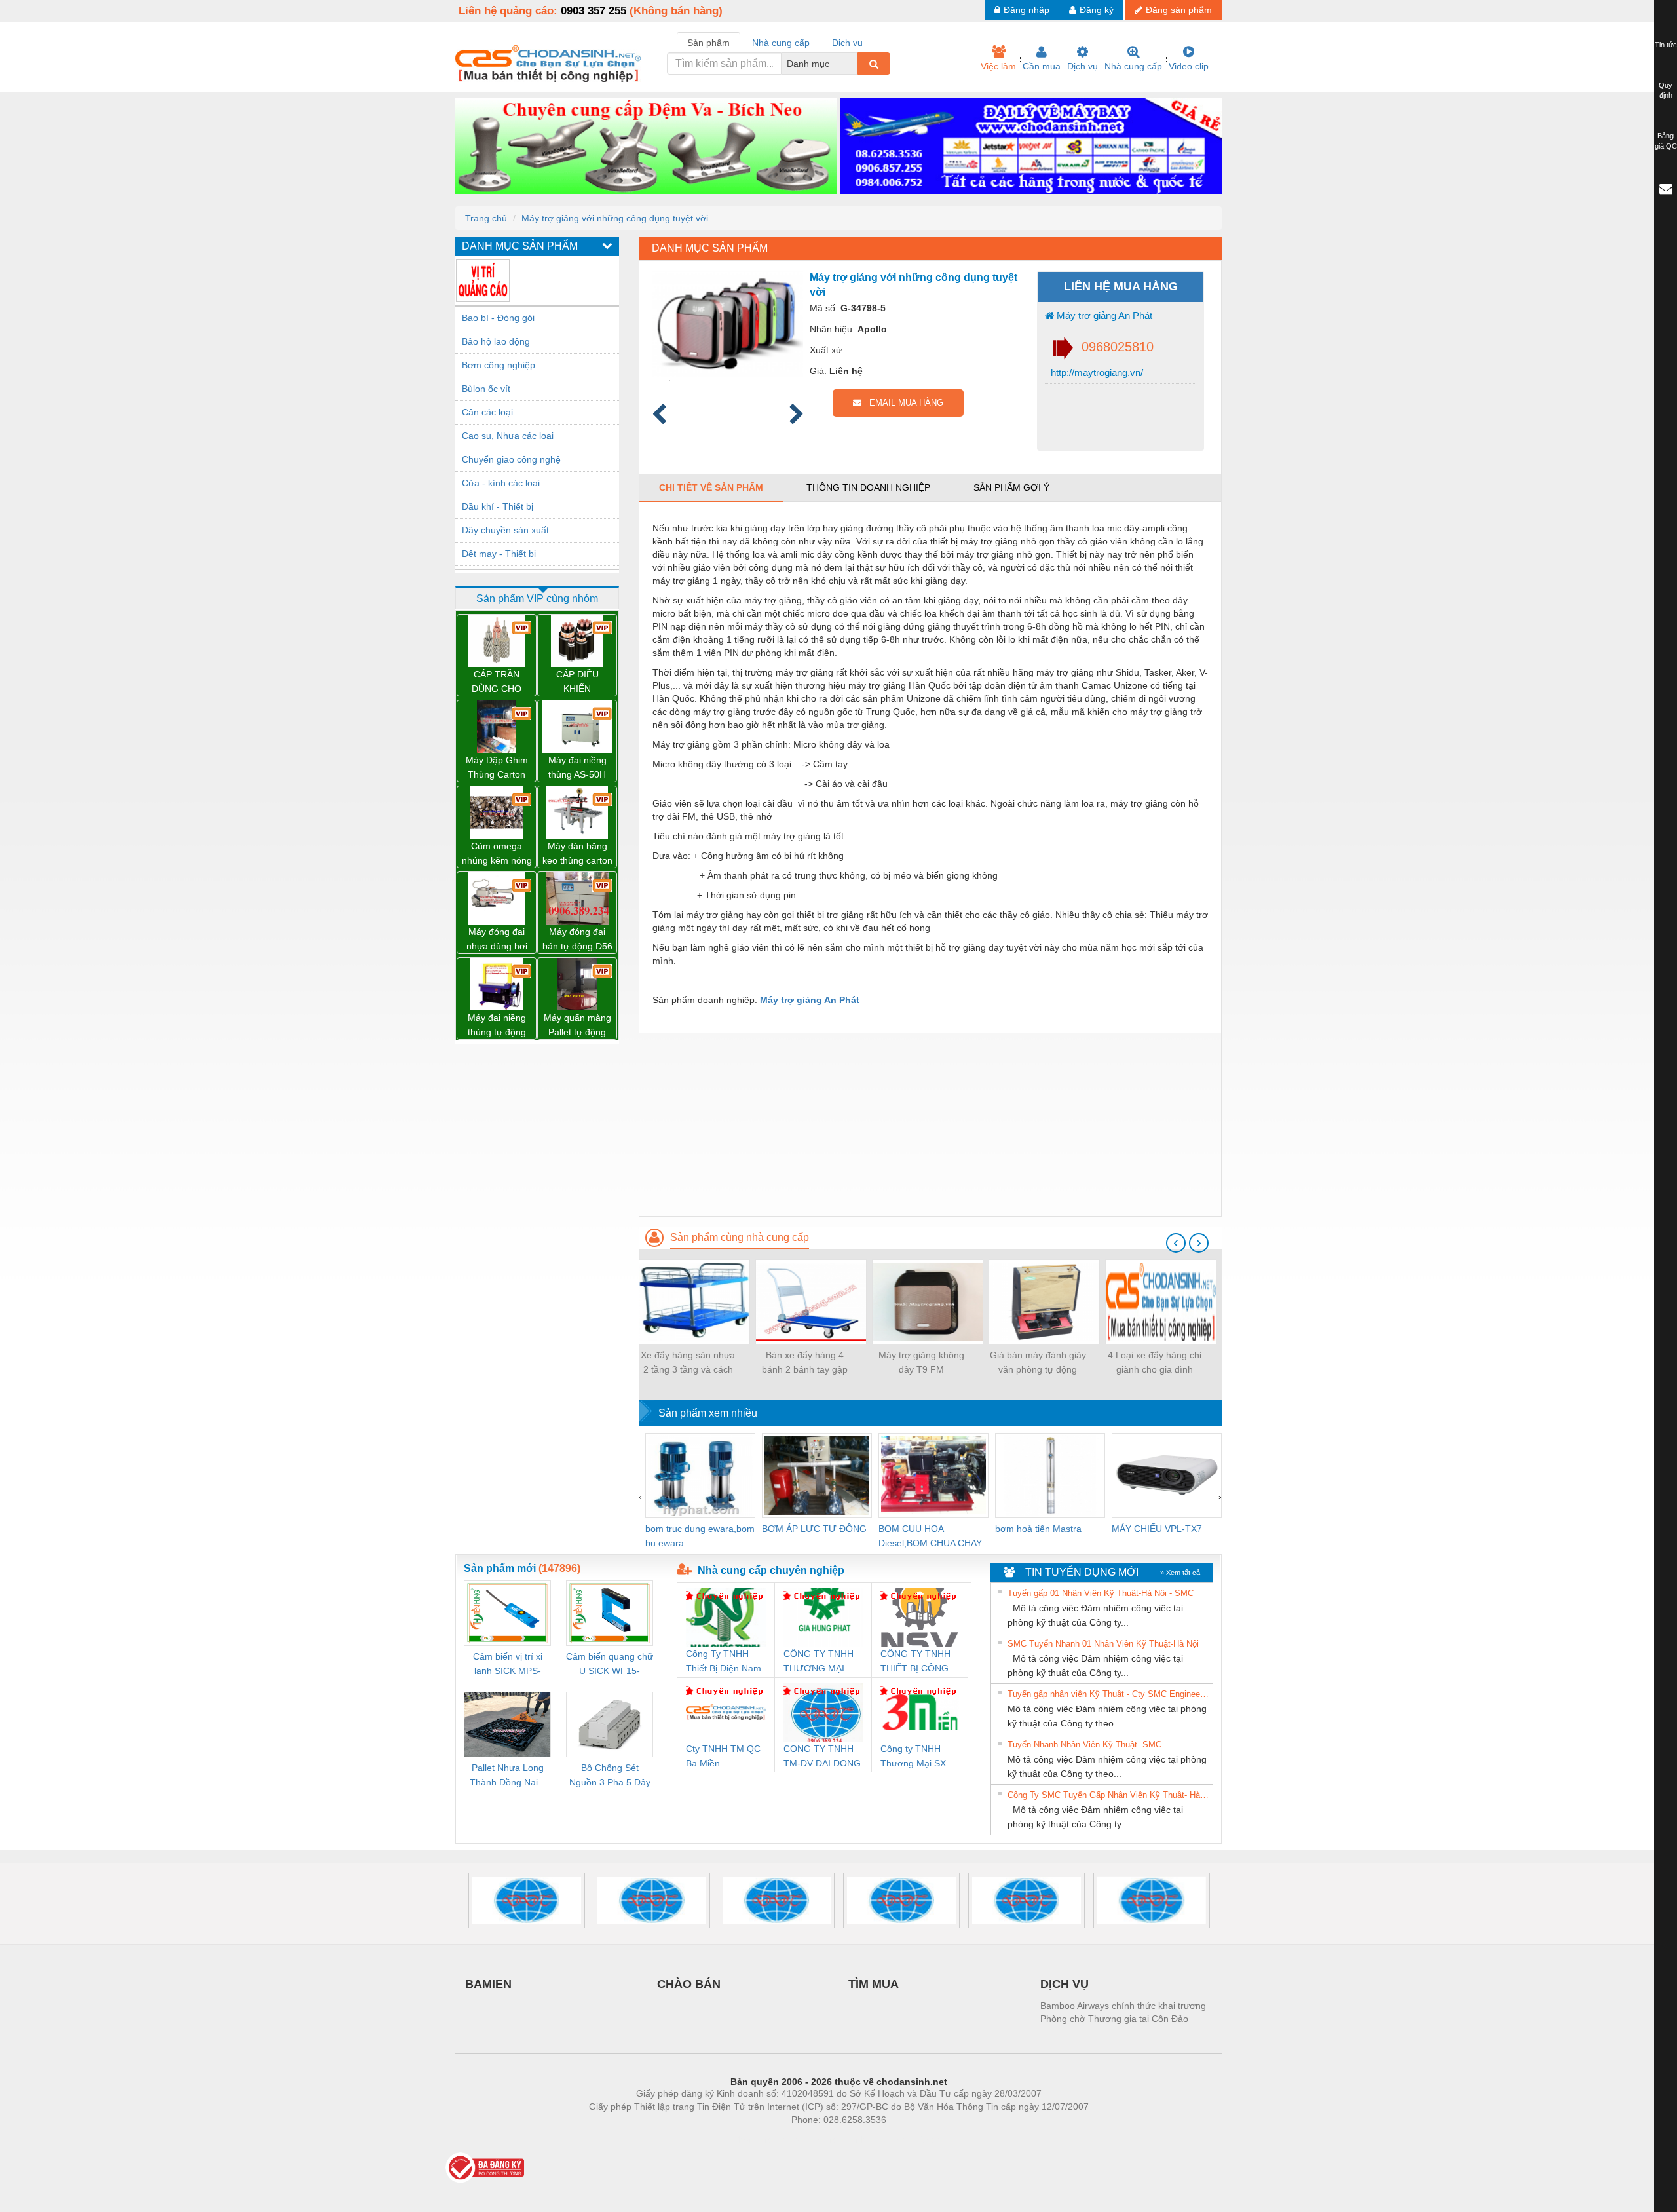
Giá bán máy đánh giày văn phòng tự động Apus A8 (1038, 1363)
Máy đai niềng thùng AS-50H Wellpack (577, 768)
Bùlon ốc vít (486, 389)
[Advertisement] (930, 1124)
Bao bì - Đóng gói (498, 318)
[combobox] (854, 64)
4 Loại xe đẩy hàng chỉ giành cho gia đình (1155, 1362)
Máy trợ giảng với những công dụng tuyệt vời (615, 218)
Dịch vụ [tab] (847, 43)
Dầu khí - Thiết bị (498, 506)
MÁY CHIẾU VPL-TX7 (1157, 1529)
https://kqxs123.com (903, 2139)
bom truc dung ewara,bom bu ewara (700, 1536)
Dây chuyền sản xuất (505, 530)
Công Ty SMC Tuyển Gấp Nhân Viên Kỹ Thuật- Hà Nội (1108, 1795)
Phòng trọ (753, 2139)
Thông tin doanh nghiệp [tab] (868, 487)
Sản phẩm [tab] (708, 43)
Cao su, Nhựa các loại (508, 436)
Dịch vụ (1083, 66)
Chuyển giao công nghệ (511, 459)
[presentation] (1176, 1243)
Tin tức (1666, 45)
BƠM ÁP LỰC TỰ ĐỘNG (814, 1529)
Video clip (1189, 66)
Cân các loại (487, 412)
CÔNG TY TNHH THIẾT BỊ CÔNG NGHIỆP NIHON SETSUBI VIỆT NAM (915, 1662)
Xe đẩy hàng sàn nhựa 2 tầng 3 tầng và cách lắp (688, 1363)
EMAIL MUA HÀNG (902, 403)
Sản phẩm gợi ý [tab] (1011, 487)
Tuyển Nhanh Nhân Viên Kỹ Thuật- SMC (1084, 1745)
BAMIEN (488, 1984)
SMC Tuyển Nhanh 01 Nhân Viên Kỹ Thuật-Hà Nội (1103, 1644)
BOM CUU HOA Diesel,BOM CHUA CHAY (930, 1536)
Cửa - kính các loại (501, 483)
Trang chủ (486, 218)
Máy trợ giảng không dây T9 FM (921, 1362)
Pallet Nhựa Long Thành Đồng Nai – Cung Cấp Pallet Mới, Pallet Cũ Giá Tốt (508, 1776)
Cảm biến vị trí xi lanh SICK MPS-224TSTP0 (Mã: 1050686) (508, 1665)
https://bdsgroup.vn (821, 2139)
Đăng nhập (1027, 10)
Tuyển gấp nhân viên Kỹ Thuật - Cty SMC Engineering (1108, 1694)
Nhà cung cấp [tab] (781, 43)
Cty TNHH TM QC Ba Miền (723, 1756)
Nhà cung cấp (1133, 66)
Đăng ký (1097, 10)
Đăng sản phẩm (1179, 10)
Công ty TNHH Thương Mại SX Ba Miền (913, 1757)
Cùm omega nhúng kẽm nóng (497, 853)
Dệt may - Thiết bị (499, 554)
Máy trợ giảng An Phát (1103, 315)
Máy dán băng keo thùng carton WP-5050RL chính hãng (577, 854)
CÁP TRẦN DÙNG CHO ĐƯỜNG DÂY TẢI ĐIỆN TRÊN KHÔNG (497, 682)
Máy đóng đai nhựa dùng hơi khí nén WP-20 (497, 940)
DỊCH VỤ (1065, 1984)
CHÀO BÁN (689, 1984)
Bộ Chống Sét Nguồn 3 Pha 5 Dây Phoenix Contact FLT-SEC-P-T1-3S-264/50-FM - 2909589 (610, 1776)
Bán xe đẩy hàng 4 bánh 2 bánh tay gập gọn (805, 1363)
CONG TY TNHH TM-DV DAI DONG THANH (822, 1757)
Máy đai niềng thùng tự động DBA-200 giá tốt (497, 1026)
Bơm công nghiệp (499, 365)
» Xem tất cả (1180, 1573)
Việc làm (998, 66)
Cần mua (1042, 66)
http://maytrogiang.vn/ (1096, 372)
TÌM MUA (874, 1984)
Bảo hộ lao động (496, 341)
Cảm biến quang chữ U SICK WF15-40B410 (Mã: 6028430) (610, 1665)
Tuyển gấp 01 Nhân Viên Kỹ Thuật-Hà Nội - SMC (1101, 1593)
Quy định (1666, 90)
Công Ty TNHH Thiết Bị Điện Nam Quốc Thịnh (724, 1662)
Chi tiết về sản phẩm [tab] (711, 487)
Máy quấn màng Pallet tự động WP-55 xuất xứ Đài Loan (577, 1026)
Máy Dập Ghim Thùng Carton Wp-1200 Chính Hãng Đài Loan (497, 768)
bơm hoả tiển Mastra (1038, 1529)
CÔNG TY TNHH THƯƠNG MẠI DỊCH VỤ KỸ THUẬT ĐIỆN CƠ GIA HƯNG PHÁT (820, 1662)
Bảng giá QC (1666, 141)
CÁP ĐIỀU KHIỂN (577, 681)
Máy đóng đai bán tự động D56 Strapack (577, 940)
